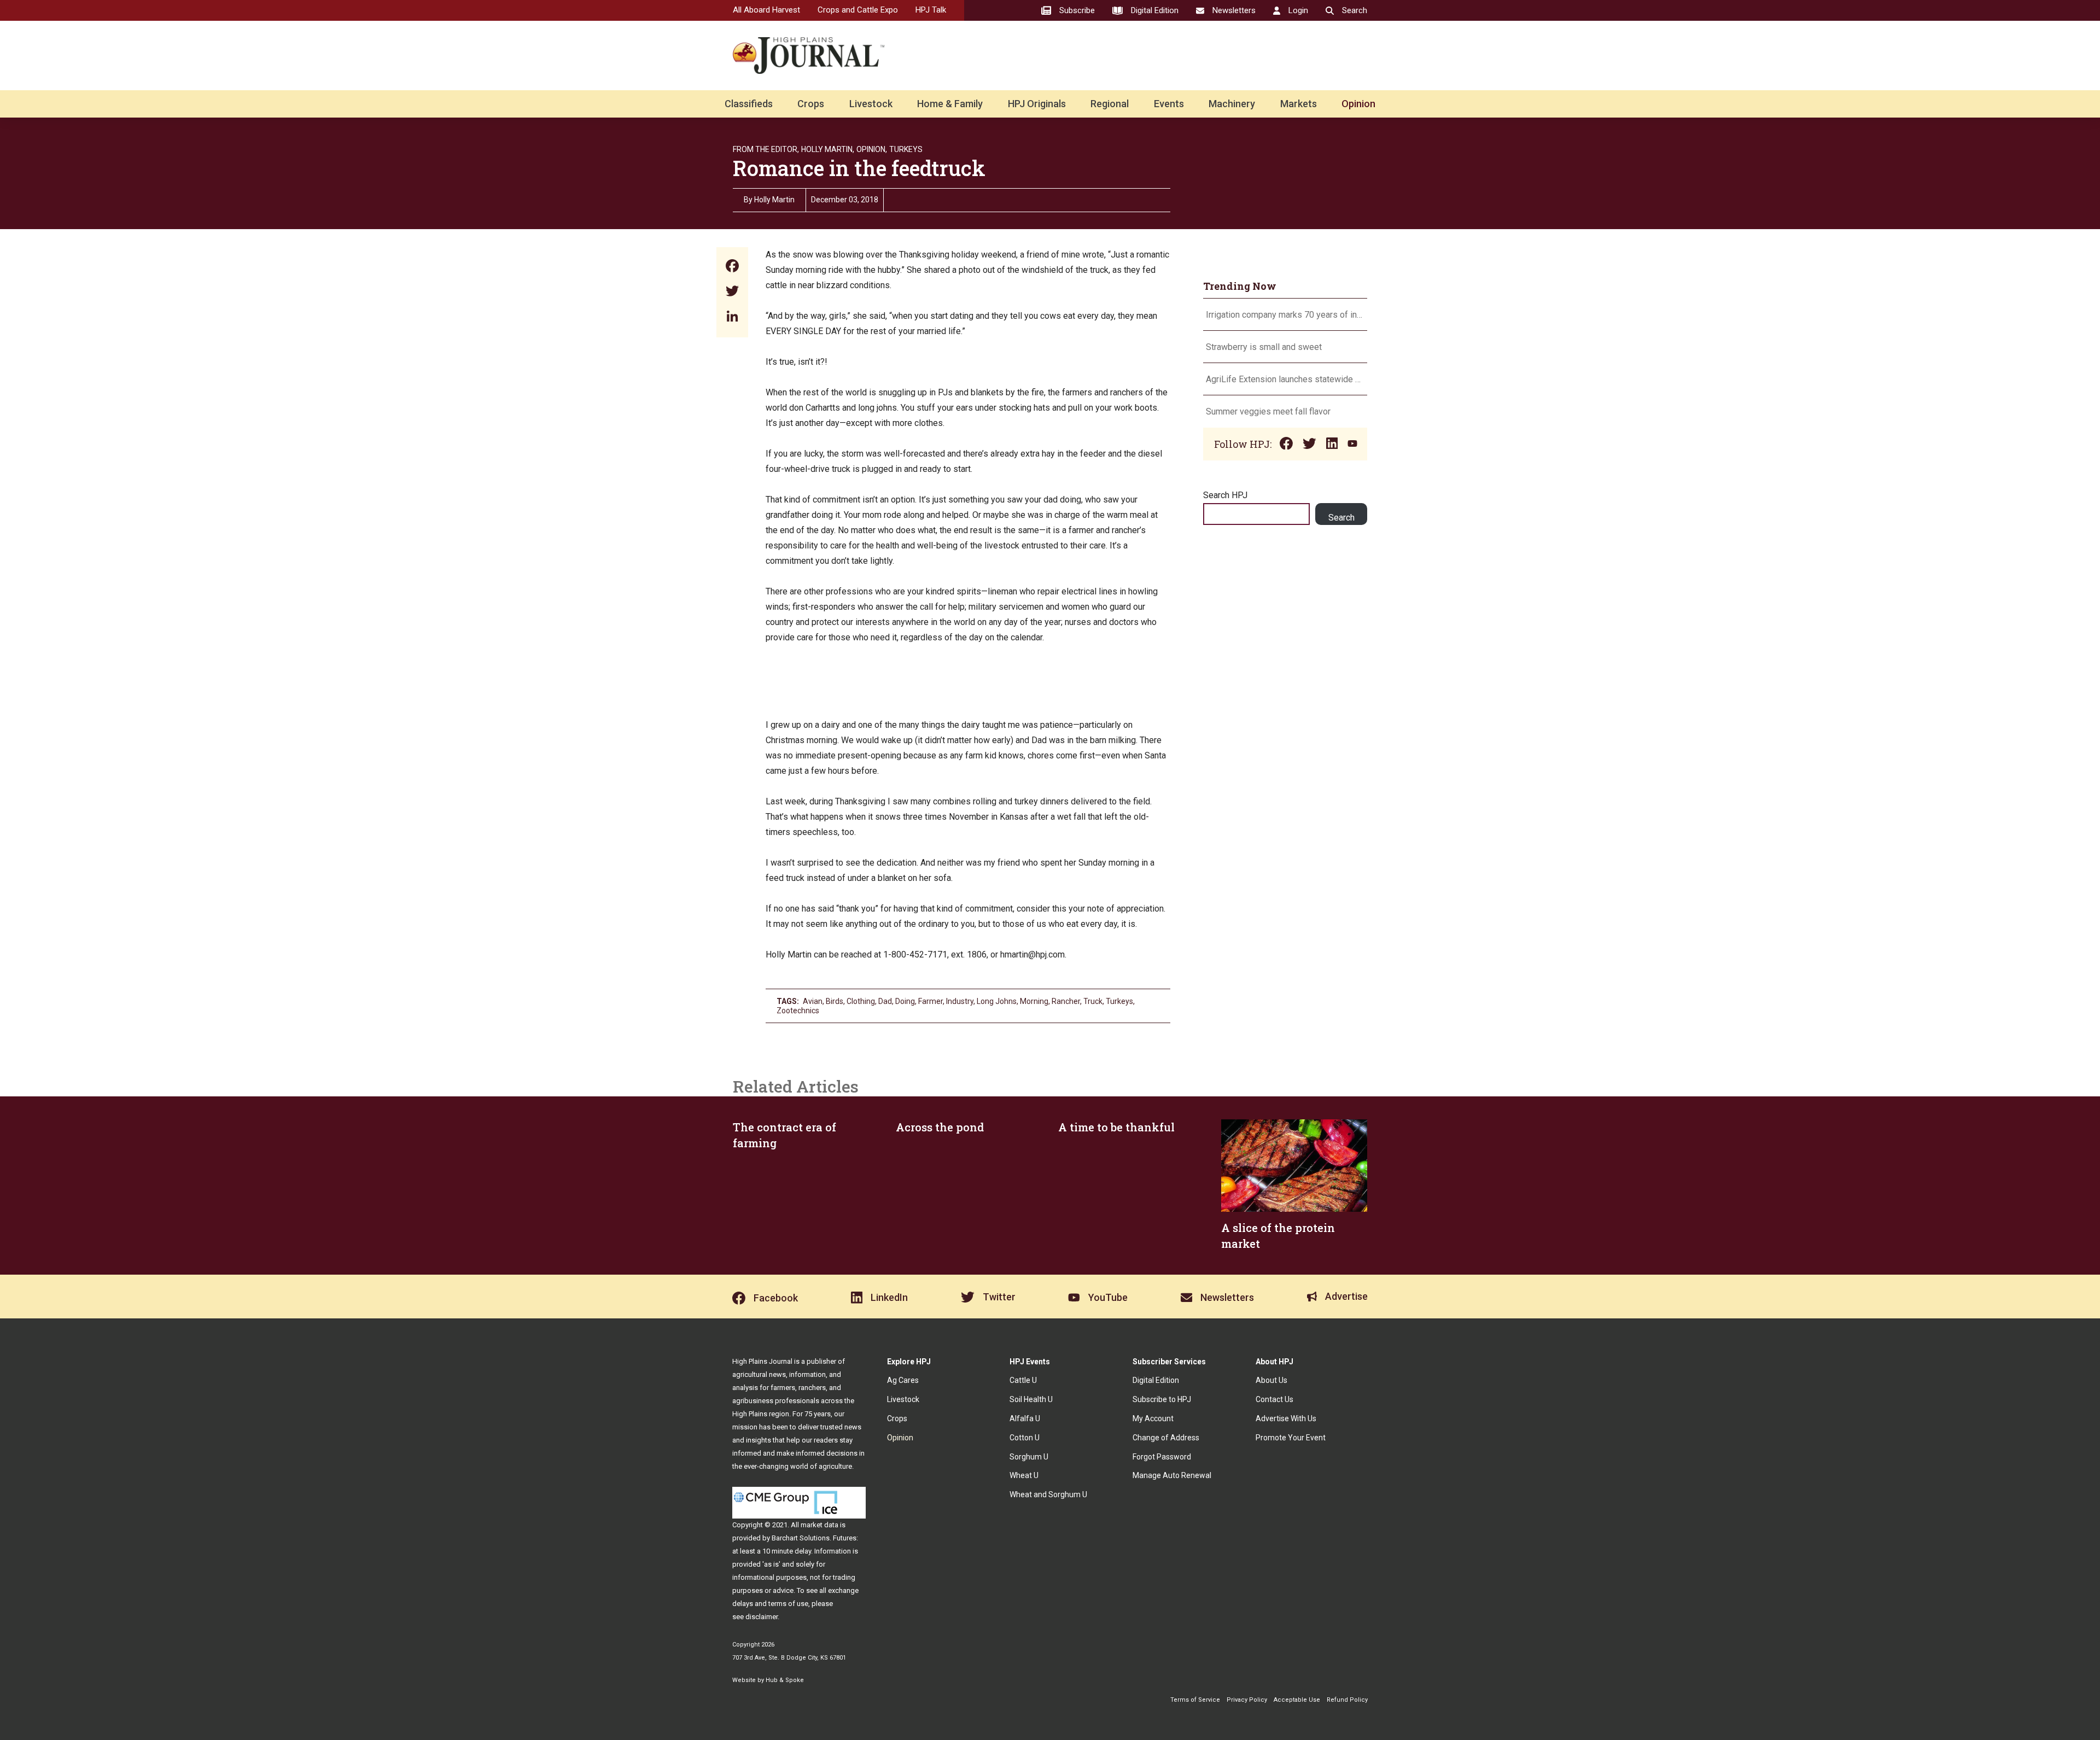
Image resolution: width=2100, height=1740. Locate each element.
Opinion (1358, 104)
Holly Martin (774, 200)
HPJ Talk (931, 10)
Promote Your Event (1291, 1438)
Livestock (871, 104)
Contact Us (1274, 1399)
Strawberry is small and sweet (1264, 347)
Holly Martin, (828, 149)
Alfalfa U (1025, 1418)
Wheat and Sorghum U (1048, 1494)
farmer (931, 1001)
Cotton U (1025, 1438)
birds (835, 1001)
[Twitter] (732, 292)
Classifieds (749, 104)
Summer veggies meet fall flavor (1268, 411)
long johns (997, 1001)
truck (1093, 1001)
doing (905, 1001)
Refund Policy (1347, 1700)
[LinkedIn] (732, 317)
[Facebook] (732, 267)
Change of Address (1166, 1438)
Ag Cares (903, 1380)
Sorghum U (1029, 1457)
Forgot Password (1162, 1457)
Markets (1299, 104)
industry (960, 1001)
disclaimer (762, 1617)
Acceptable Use (1297, 1700)
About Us (1271, 1380)
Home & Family (950, 104)
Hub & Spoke (785, 1680)
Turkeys (906, 149)
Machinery (1232, 104)
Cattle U (1023, 1380)
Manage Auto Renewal (1172, 1475)
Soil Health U (1031, 1399)
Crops (811, 104)
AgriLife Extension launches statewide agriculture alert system (1285, 379)
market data (819, 1525)
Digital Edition (1156, 1380)
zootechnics (798, 1011)
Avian (813, 1001)
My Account (1153, 1418)
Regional (1110, 104)
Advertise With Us (1286, 1418)
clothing (861, 1001)
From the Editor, (766, 149)
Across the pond (940, 1127)
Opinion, (872, 149)
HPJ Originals (1037, 104)
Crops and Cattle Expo (858, 10)
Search (1341, 518)
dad (885, 1001)
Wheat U (1024, 1475)
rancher (1066, 1001)
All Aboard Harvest (766, 10)
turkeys (1119, 1001)
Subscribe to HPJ (1162, 1399)
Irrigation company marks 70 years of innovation (1285, 315)
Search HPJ (1225, 495)
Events (1169, 104)
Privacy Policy (1247, 1700)
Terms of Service (1195, 1700)
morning (1034, 1001)
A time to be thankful (1116, 1127)
